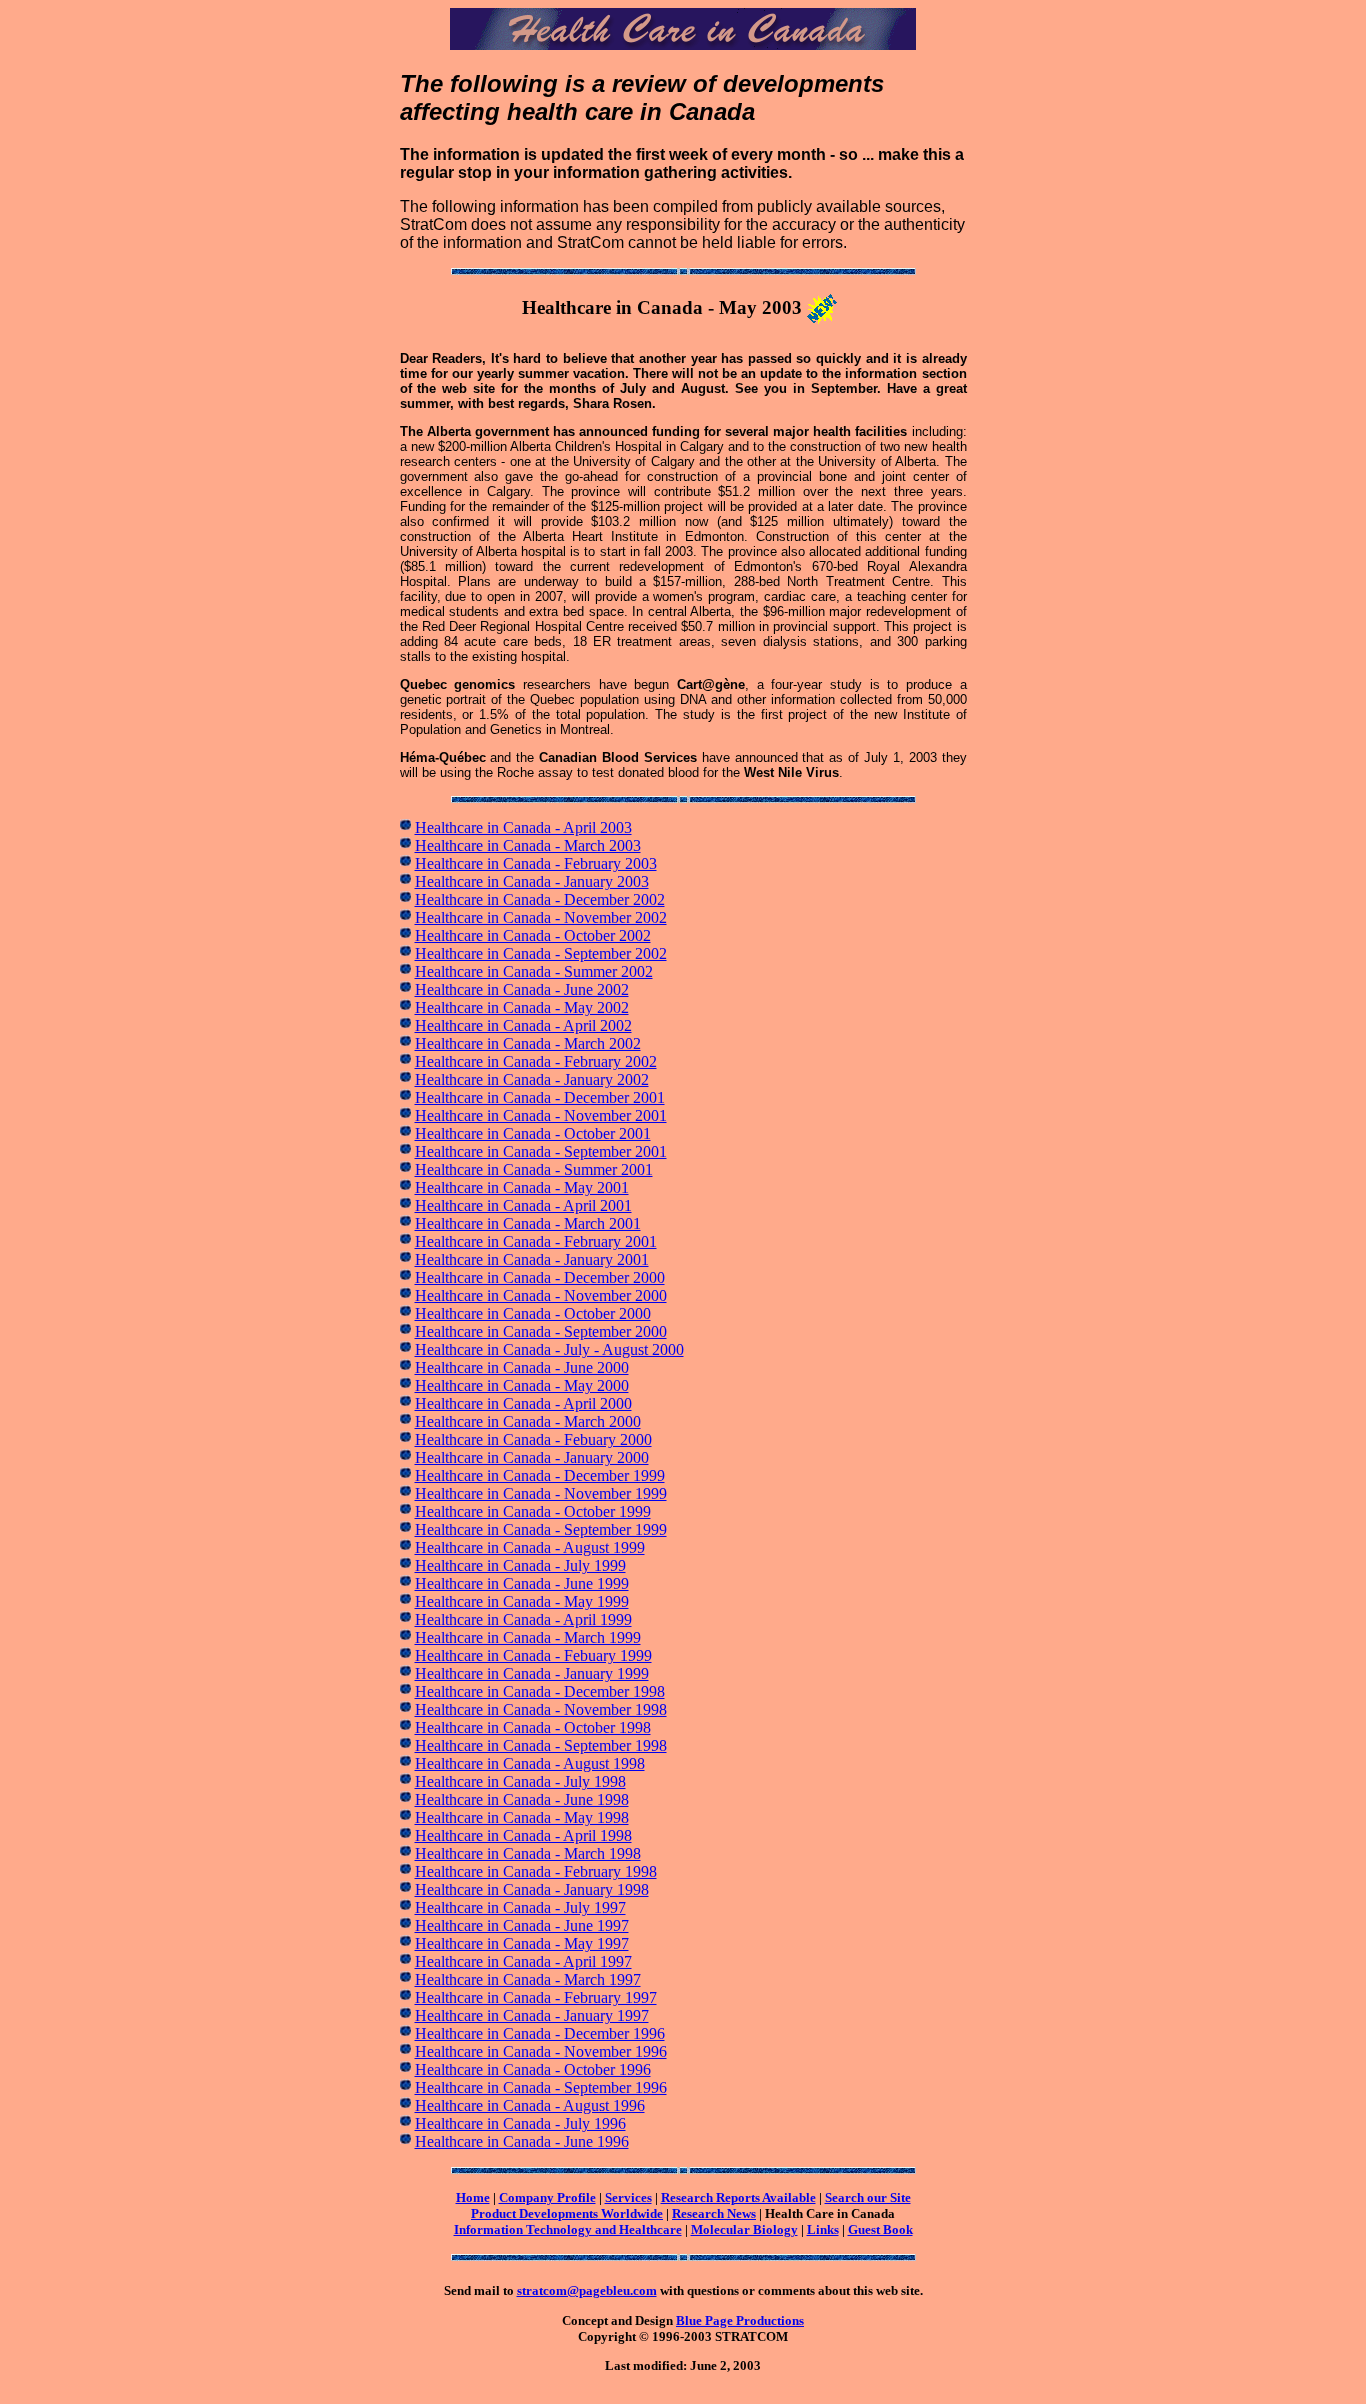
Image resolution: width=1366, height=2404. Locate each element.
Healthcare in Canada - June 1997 (522, 1925)
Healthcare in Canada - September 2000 (541, 1331)
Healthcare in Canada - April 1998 (523, 1835)
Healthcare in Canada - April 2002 (523, 1025)
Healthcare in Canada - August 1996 (530, 2105)
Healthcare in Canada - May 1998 (522, 1817)
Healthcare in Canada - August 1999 (530, 1547)
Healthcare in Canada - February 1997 (536, 1997)
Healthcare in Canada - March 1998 (528, 1853)
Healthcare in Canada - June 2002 (522, 989)
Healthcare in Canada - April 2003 (523, 827)
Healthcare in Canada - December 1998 (540, 1691)
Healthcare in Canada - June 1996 (522, 2141)
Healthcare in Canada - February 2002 (536, 1061)
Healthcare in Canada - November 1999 (541, 1493)
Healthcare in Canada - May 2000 (522, 1385)
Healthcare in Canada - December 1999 (540, 1475)
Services (628, 2197)
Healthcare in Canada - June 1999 (522, 1583)
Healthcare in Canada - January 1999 (532, 1673)
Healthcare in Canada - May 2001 (522, 1187)
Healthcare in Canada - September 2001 (541, 1151)
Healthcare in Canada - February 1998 (536, 1871)
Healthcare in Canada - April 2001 (523, 1205)
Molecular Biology (744, 2229)
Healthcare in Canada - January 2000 (532, 1457)
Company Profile (547, 2197)
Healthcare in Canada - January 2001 (532, 1259)
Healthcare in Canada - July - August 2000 (549, 1349)
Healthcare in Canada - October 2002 (533, 935)
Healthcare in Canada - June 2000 (522, 1367)
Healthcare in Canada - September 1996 (541, 2087)
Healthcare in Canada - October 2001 (533, 1133)
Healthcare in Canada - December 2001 (540, 1097)
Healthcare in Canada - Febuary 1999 (533, 1655)
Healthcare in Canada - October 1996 (533, 2069)
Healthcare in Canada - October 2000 (533, 1313)
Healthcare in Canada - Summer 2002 (534, 971)
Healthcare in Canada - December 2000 (540, 1277)
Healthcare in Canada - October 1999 (533, 1511)
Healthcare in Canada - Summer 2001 (534, 1169)
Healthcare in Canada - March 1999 (528, 1637)
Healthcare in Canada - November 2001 (541, 1115)
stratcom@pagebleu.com (587, 2290)
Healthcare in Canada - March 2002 (528, 1043)
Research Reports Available (738, 2197)
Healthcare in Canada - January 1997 (532, 2015)
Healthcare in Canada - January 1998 (532, 1889)
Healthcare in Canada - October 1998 (533, 1727)
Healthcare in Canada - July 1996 (520, 2123)
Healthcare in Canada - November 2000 (541, 1295)
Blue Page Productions (740, 2320)
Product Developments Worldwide (567, 2213)
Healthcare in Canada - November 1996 (541, 2051)
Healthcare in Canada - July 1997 (520, 1907)
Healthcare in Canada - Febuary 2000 (533, 1439)
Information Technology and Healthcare (568, 2229)
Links (823, 2229)
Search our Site (868, 2197)
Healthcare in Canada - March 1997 (528, 1979)
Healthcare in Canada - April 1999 (523, 1619)
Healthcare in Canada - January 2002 (532, 1079)
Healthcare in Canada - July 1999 (520, 1565)
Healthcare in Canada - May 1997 (522, 1943)
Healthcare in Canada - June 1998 (522, 1799)
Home (473, 2197)
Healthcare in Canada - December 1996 (540, 2033)
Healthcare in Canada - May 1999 (522, 1601)
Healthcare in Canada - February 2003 (536, 863)
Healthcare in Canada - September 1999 (541, 1529)
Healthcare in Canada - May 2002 (522, 1007)
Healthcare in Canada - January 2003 (532, 881)
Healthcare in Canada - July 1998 (520, 1781)
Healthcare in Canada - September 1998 (541, 1745)
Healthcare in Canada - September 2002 (541, 953)
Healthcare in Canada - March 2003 (528, 845)
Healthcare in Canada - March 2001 (528, 1223)
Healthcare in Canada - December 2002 (540, 899)
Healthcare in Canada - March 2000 (528, 1421)
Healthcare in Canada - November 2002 (541, 917)
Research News (714, 2213)
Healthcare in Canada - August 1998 (530, 1763)
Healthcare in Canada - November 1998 (541, 1709)
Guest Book (880, 2229)
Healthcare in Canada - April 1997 (523, 1961)
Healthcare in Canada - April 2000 (523, 1403)
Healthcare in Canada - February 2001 (536, 1241)
